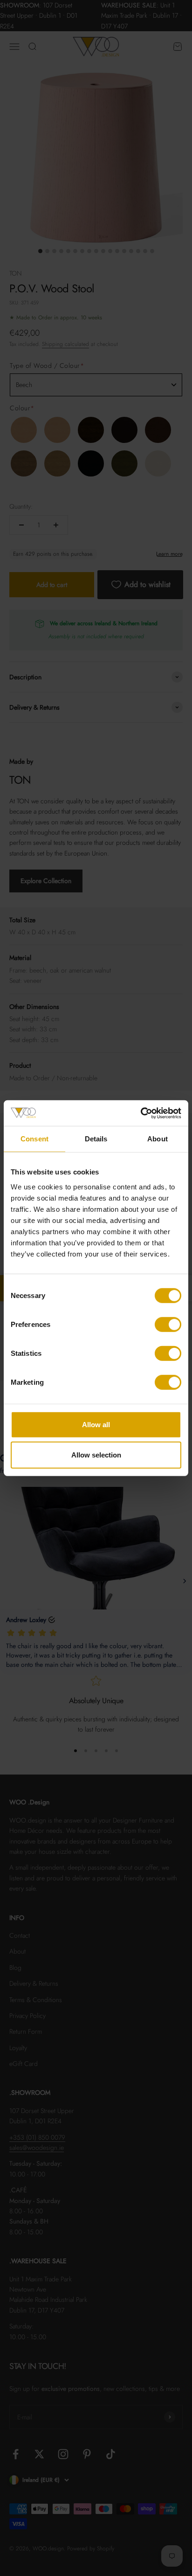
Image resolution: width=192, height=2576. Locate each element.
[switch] (168, 1324)
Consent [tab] (34, 1139)
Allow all (96, 1424)
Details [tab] (96, 1139)
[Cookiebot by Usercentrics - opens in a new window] (141, 1113)
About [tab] (158, 1139)
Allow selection (96, 1455)
